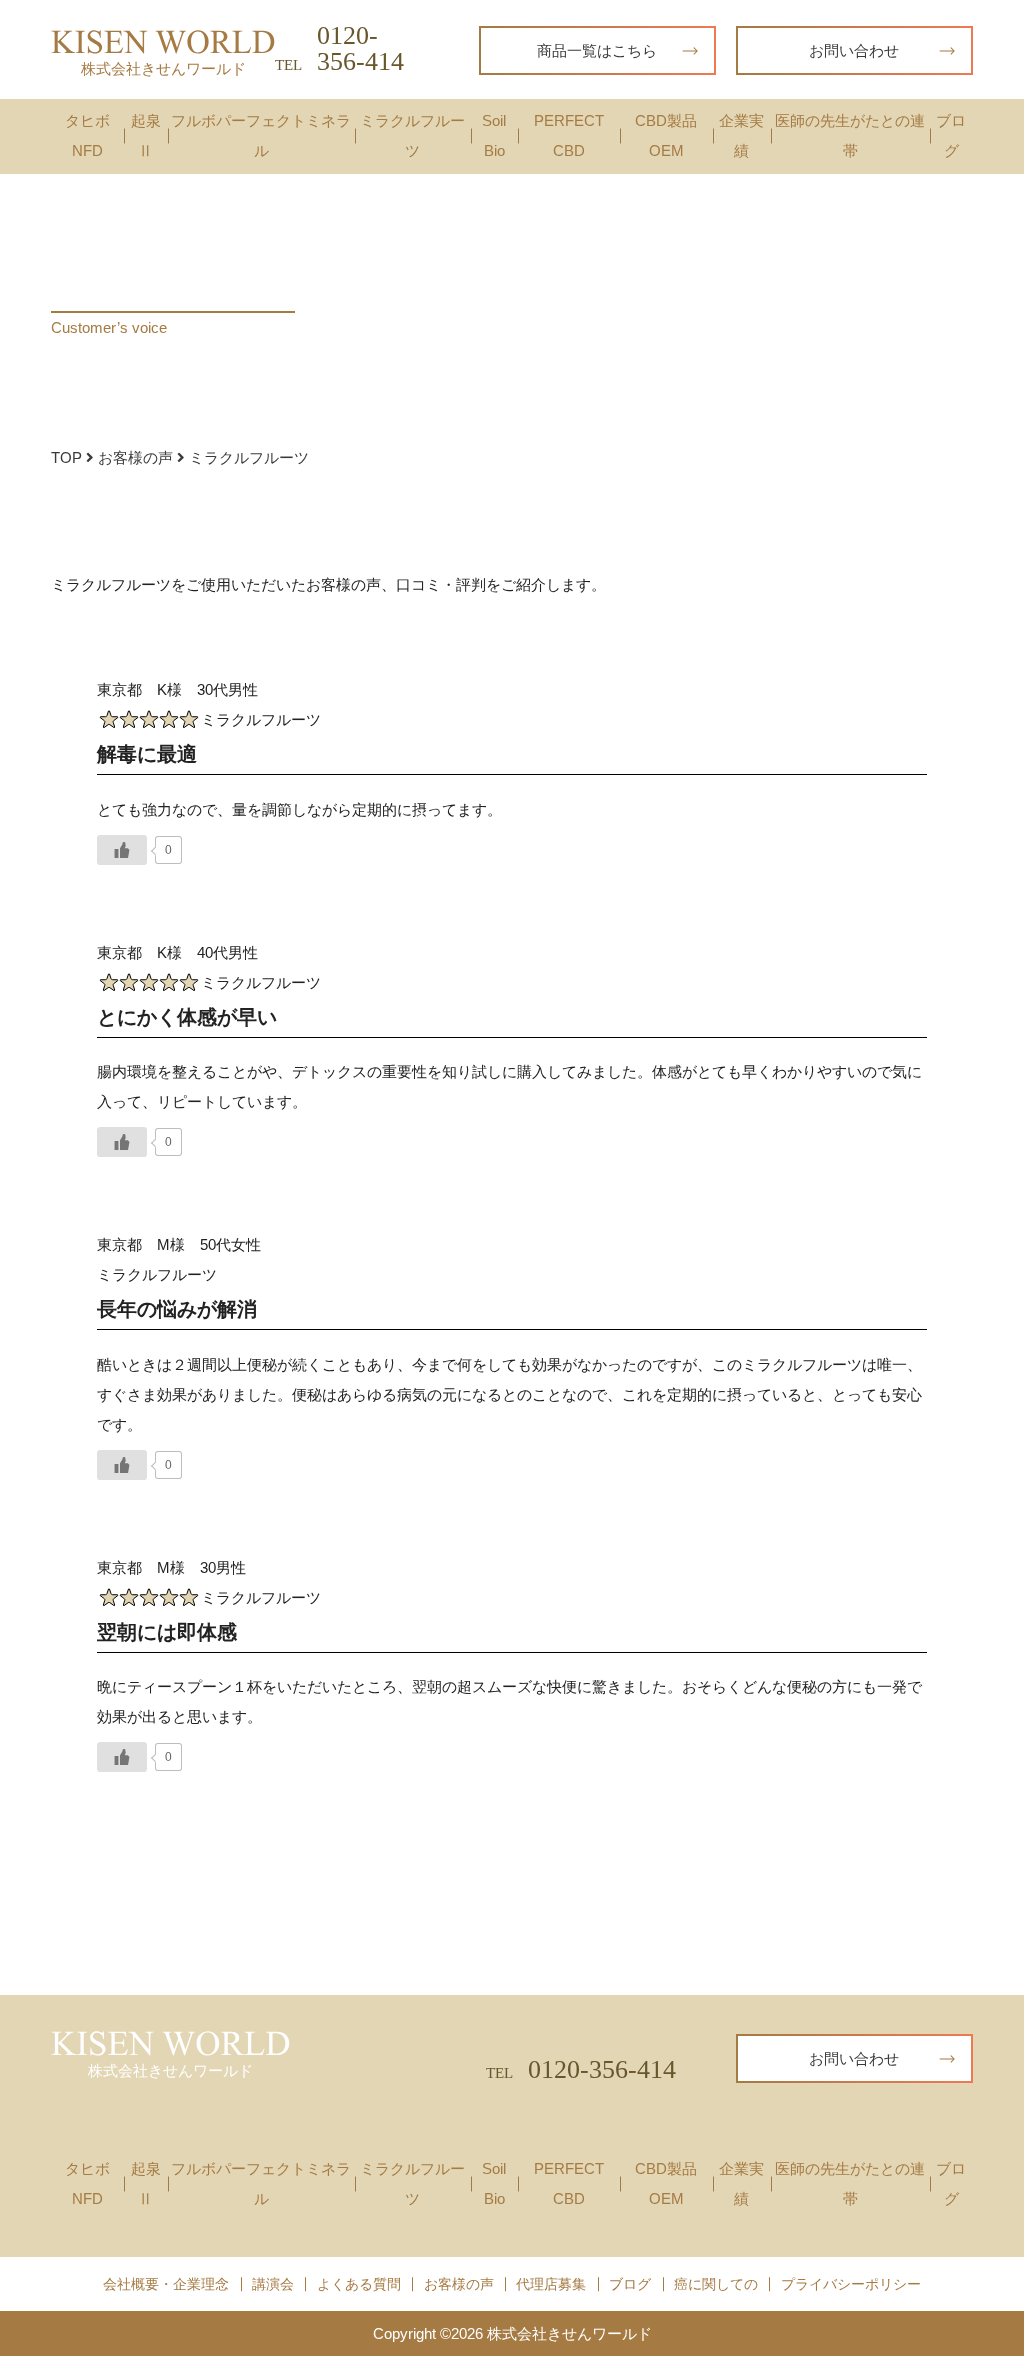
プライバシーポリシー (851, 2284)
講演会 (273, 2284)
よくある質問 (359, 2284)
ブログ (951, 135)
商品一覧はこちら (597, 50)
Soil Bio (494, 135)
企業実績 (741, 135)
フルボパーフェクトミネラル (261, 135)
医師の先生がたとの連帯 (850, 135)
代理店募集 (551, 2284)
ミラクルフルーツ (412, 135)
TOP (68, 457)
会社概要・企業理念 (166, 2284)
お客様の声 (137, 457)
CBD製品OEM (666, 135)
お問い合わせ (854, 50)
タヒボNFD (87, 135)
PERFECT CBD (569, 135)
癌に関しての (716, 2284)
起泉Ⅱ (146, 135)
